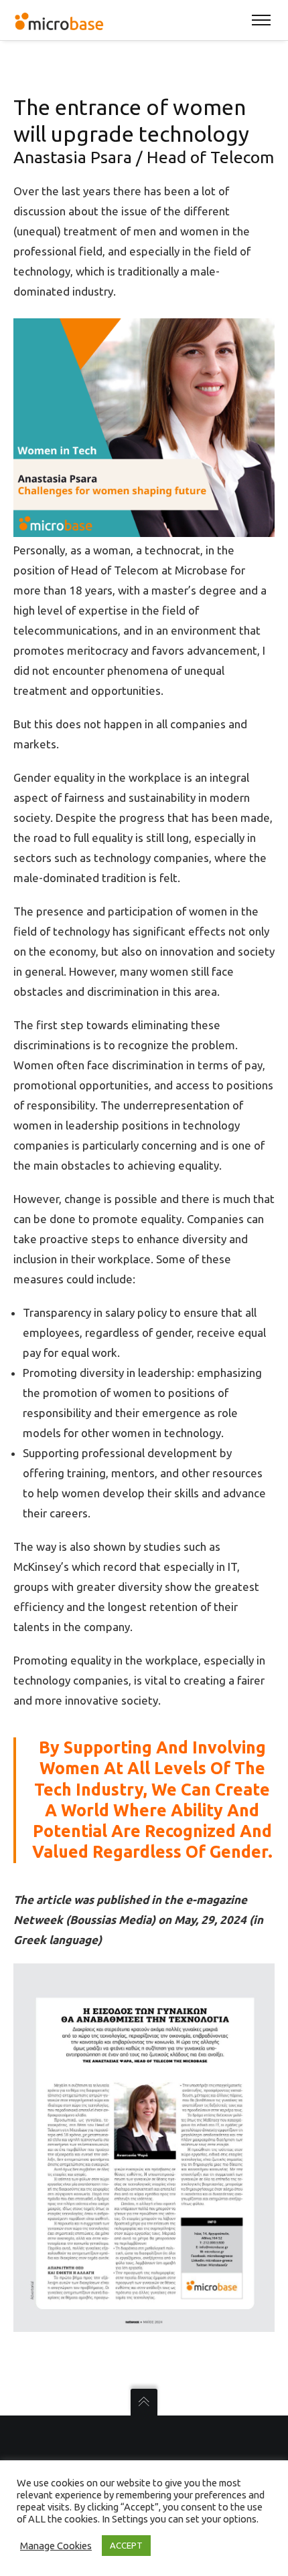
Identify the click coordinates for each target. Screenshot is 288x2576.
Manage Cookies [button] (56, 2546)
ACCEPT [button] (126, 2545)
